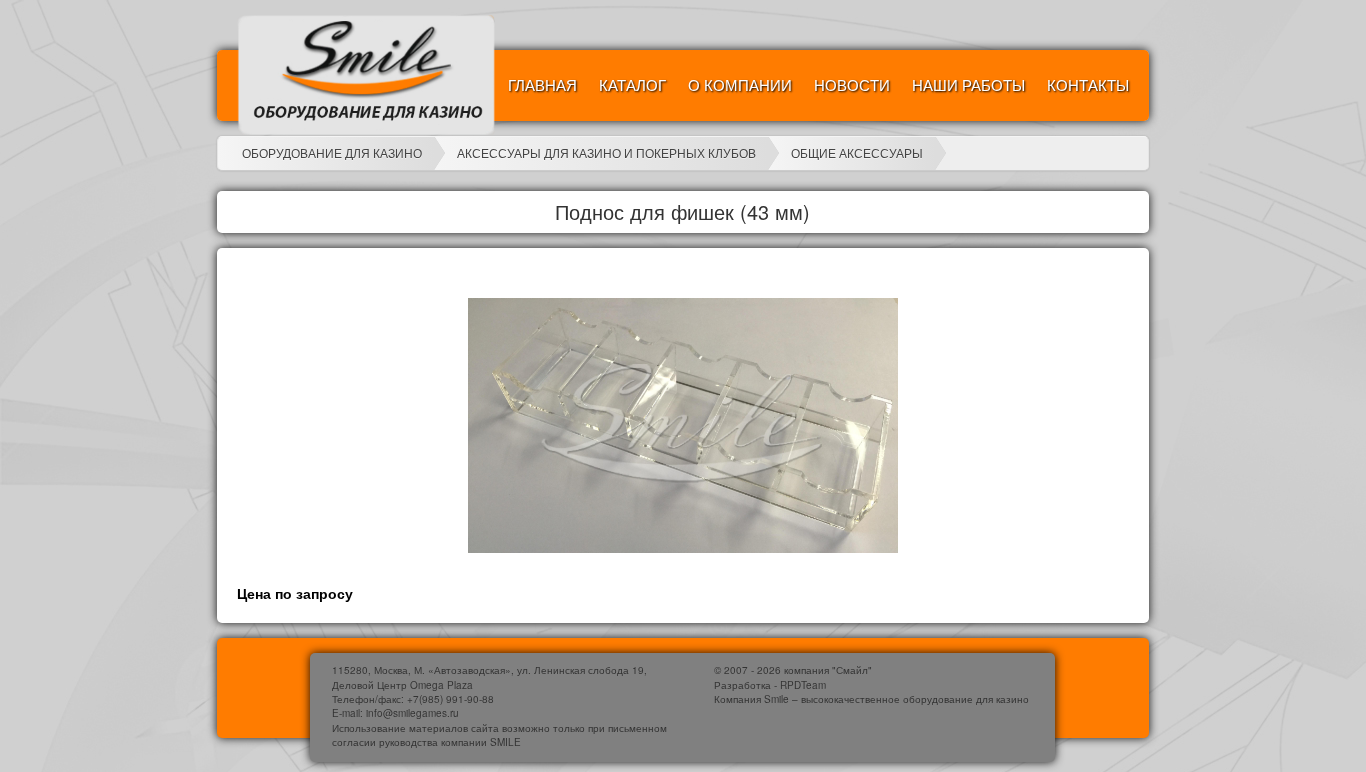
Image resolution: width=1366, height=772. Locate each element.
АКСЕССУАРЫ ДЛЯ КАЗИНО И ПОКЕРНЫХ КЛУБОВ (606, 152)
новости (852, 84)
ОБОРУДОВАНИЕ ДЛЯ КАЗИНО (332, 152)
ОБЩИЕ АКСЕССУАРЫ (857, 152)
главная (542, 84)
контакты (1088, 84)
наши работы (968, 84)
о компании (740, 84)
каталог (632, 84)
